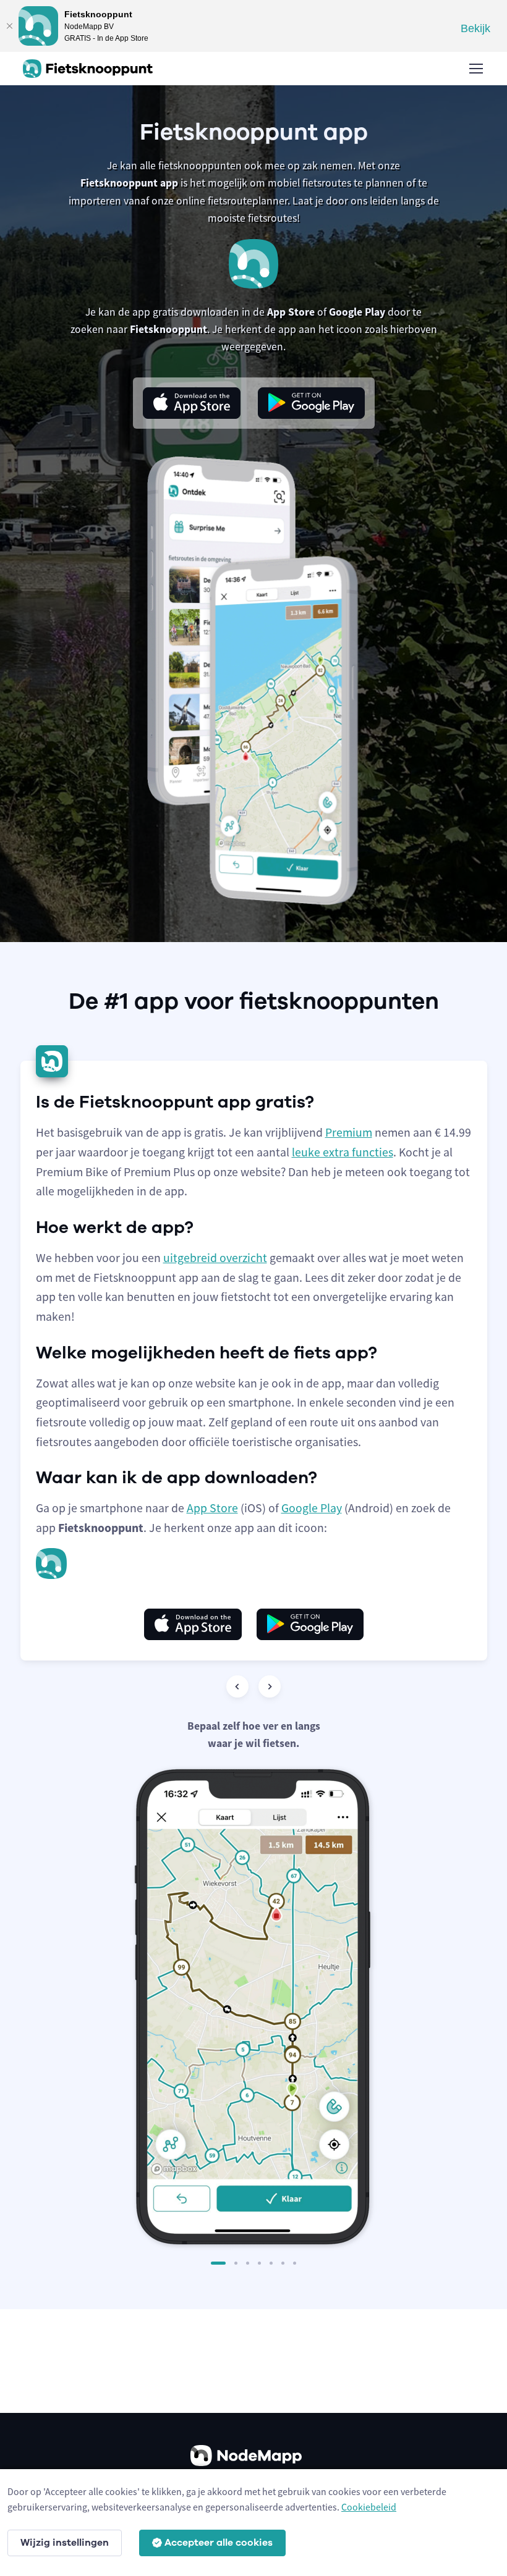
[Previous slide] (237, 1686)
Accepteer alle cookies (219, 2543)
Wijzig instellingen (65, 2543)
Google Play (312, 1508)
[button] (218, 2263)
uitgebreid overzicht (215, 1258)
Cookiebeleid (369, 2507)
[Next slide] (270, 1686)
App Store (212, 1508)
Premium (349, 1132)
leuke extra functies (343, 1152)
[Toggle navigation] (475, 69)
